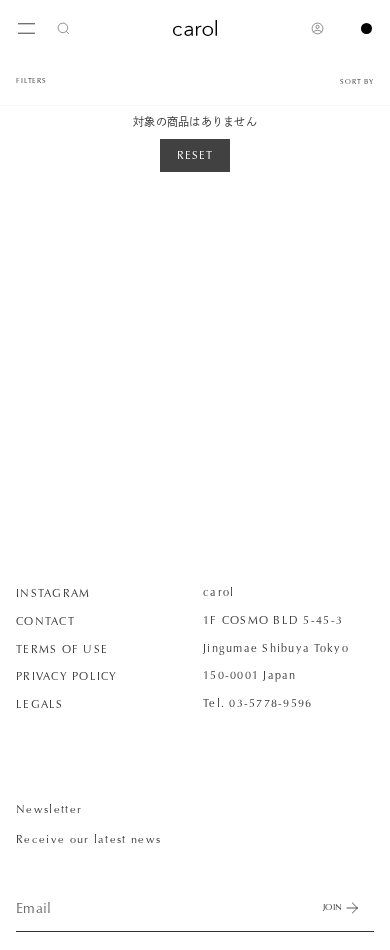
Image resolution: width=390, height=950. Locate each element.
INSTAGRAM (53, 593)
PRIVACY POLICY (67, 676)
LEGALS (40, 704)
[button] (63, 28)
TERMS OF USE (62, 649)
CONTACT (45, 621)
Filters (31, 80)
